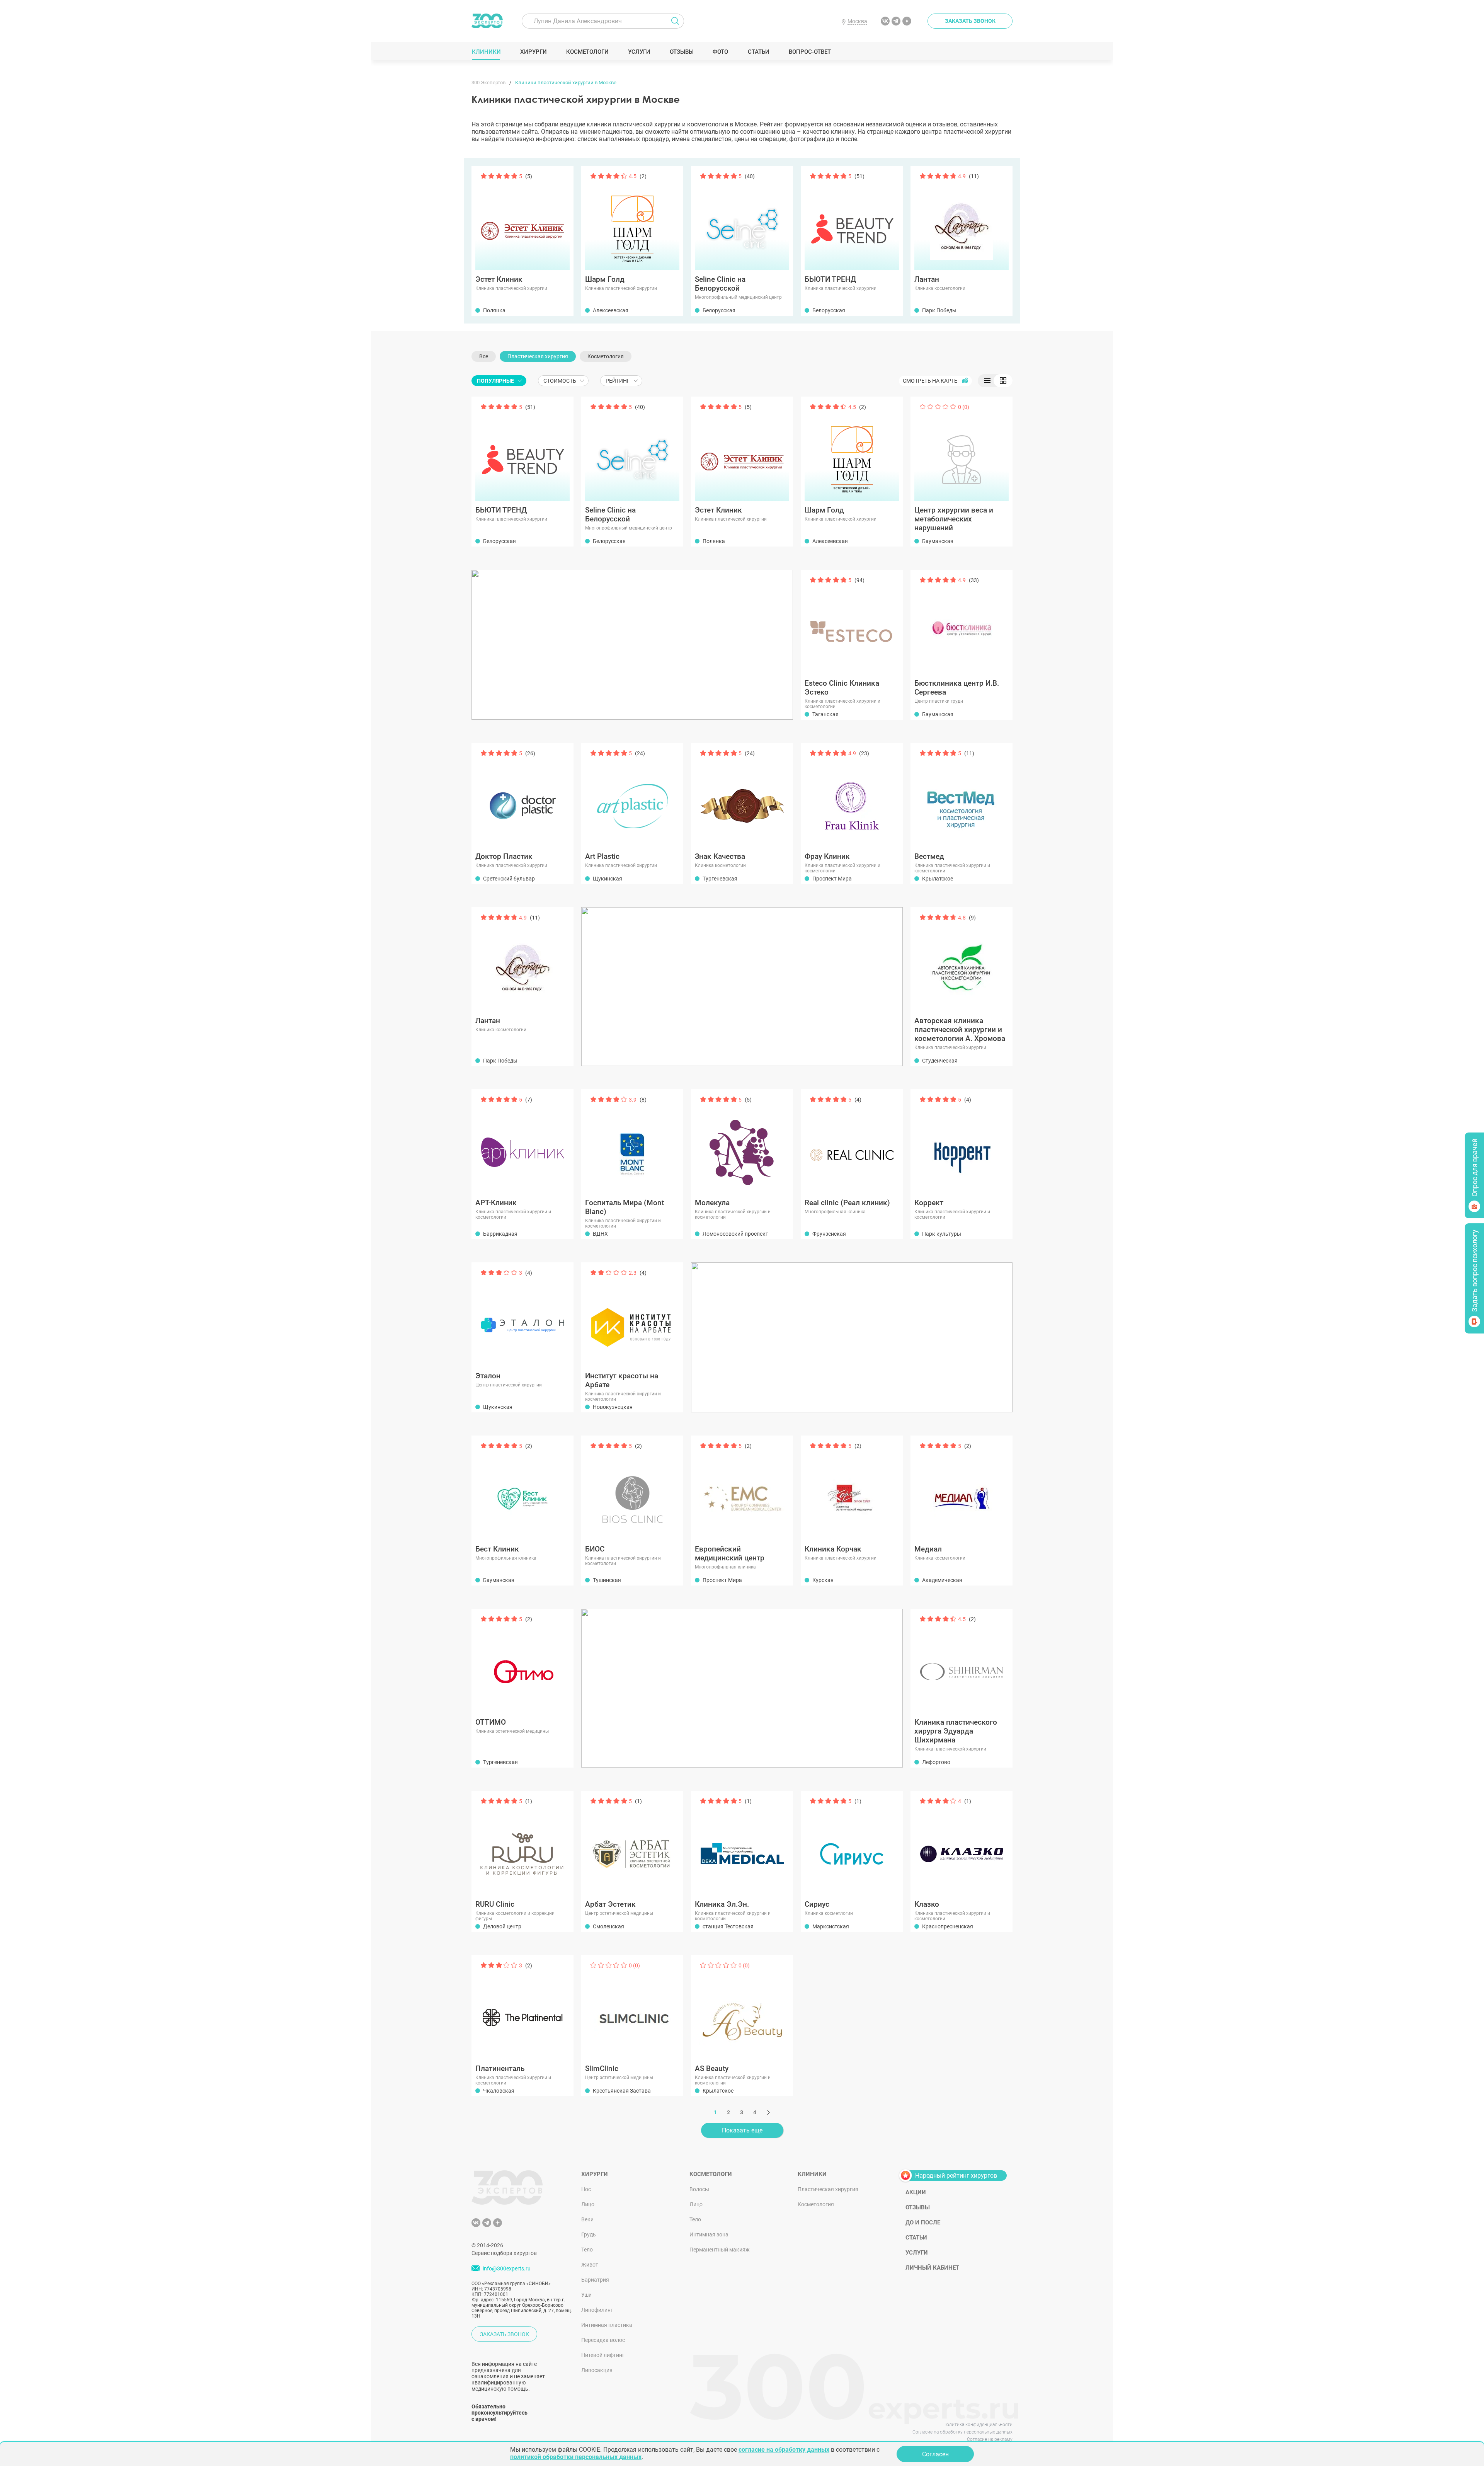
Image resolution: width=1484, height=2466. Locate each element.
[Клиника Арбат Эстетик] (632, 1844)
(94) (859, 580)
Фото (720, 52)
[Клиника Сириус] (852, 1844)
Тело (587, 2250)
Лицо (588, 2204)
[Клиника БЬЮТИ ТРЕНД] (852, 219)
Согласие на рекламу (990, 2439)
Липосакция (597, 2370)
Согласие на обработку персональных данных (962, 2432)
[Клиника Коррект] (962, 1143)
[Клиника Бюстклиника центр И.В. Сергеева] (962, 623)
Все (484, 356)
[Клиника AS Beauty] (742, 2008)
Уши (586, 2295)
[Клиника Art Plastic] (632, 796)
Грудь (589, 2234)
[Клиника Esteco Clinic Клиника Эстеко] (852, 623)
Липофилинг (597, 2310)
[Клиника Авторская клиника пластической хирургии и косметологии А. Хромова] (962, 961)
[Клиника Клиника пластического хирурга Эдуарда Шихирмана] (962, 1662)
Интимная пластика (607, 2325)
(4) (858, 1100)
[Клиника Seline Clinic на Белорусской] (742, 219)
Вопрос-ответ (809, 52)
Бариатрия (595, 2280)
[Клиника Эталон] (522, 1316)
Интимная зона (709, 2234)
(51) (859, 176)
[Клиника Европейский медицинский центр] (742, 1489)
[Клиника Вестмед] (962, 796)
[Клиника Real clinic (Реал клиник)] (852, 1143)
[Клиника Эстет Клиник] (522, 219)
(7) (529, 1100)
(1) (529, 1801)
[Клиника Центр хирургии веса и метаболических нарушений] (962, 450)
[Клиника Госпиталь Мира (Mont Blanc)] (632, 1143)
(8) (643, 1100)
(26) (530, 753)
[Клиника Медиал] (962, 1489)
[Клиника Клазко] (962, 1844)
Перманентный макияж (720, 2250)
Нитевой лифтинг (603, 2355)
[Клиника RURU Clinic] (522, 1844)
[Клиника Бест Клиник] (522, 1489)
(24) (640, 753)
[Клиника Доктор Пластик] (522, 796)
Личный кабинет (932, 2268)
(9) (972, 918)
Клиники (486, 52)
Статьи (758, 52)
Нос (586, 2189)
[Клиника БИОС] (632, 1489)
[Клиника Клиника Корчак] (852, 1489)
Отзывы (682, 52)
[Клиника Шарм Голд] (632, 219)
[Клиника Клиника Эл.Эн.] (742, 1844)
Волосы (699, 2189)
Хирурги (533, 52)
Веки (587, 2219)
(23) (864, 753)
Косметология (606, 356)
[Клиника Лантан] (962, 219)
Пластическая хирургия (538, 356)
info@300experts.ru (507, 2268)
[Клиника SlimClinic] (632, 2008)
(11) (974, 176)
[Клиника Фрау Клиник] (852, 796)
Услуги (639, 52)
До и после (923, 2222)
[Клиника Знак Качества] (742, 796)
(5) (529, 176)
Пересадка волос (603, 2340)
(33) (974, 580)
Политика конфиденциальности (978, 2425)
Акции (916, 2192)
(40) (750, 176)
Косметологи (587, 52)
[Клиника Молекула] (742, 1143)
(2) (643, 176)
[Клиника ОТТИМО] (522, 1662)
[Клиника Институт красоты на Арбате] (632, 1316)
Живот (590, 2265)
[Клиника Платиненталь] (522, 2008)
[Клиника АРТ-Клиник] (522, 1143)
